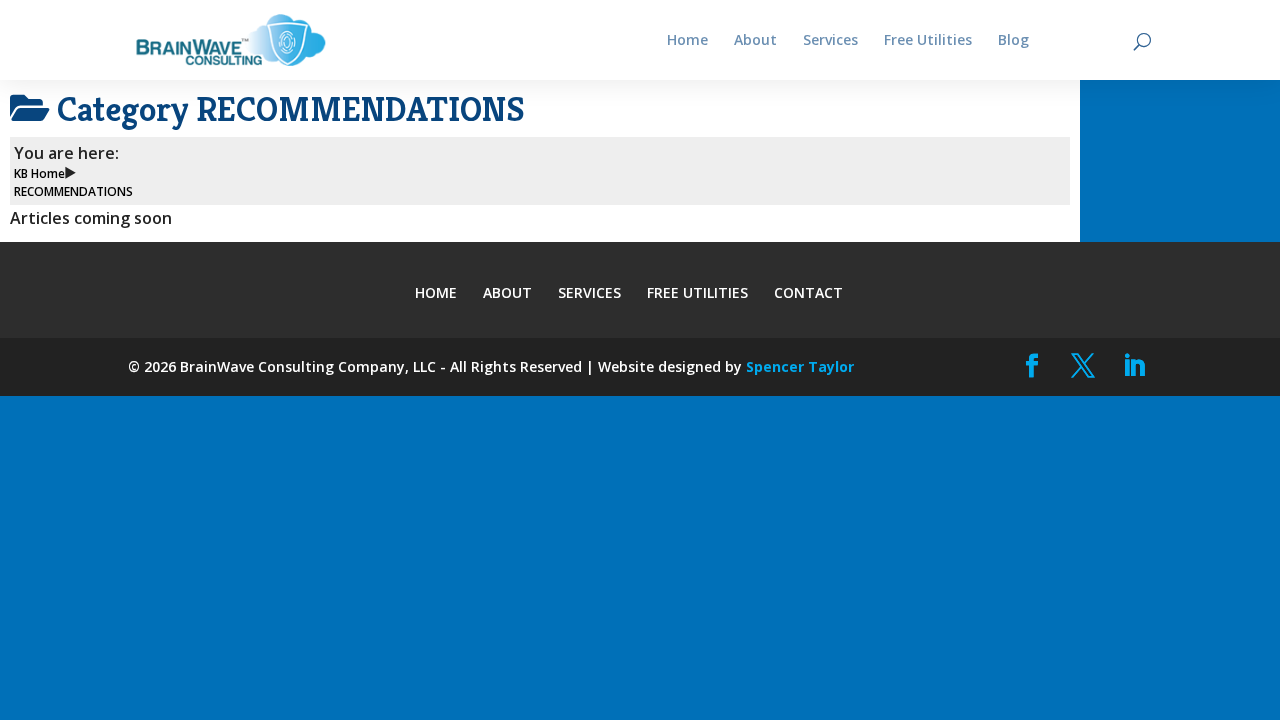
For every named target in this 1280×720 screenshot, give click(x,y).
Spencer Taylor (800, 366)
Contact (808, 292)
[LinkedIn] (1134, 366)
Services (589, 292)
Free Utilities (697, 292)
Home (436, 292)
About (507, 292)
